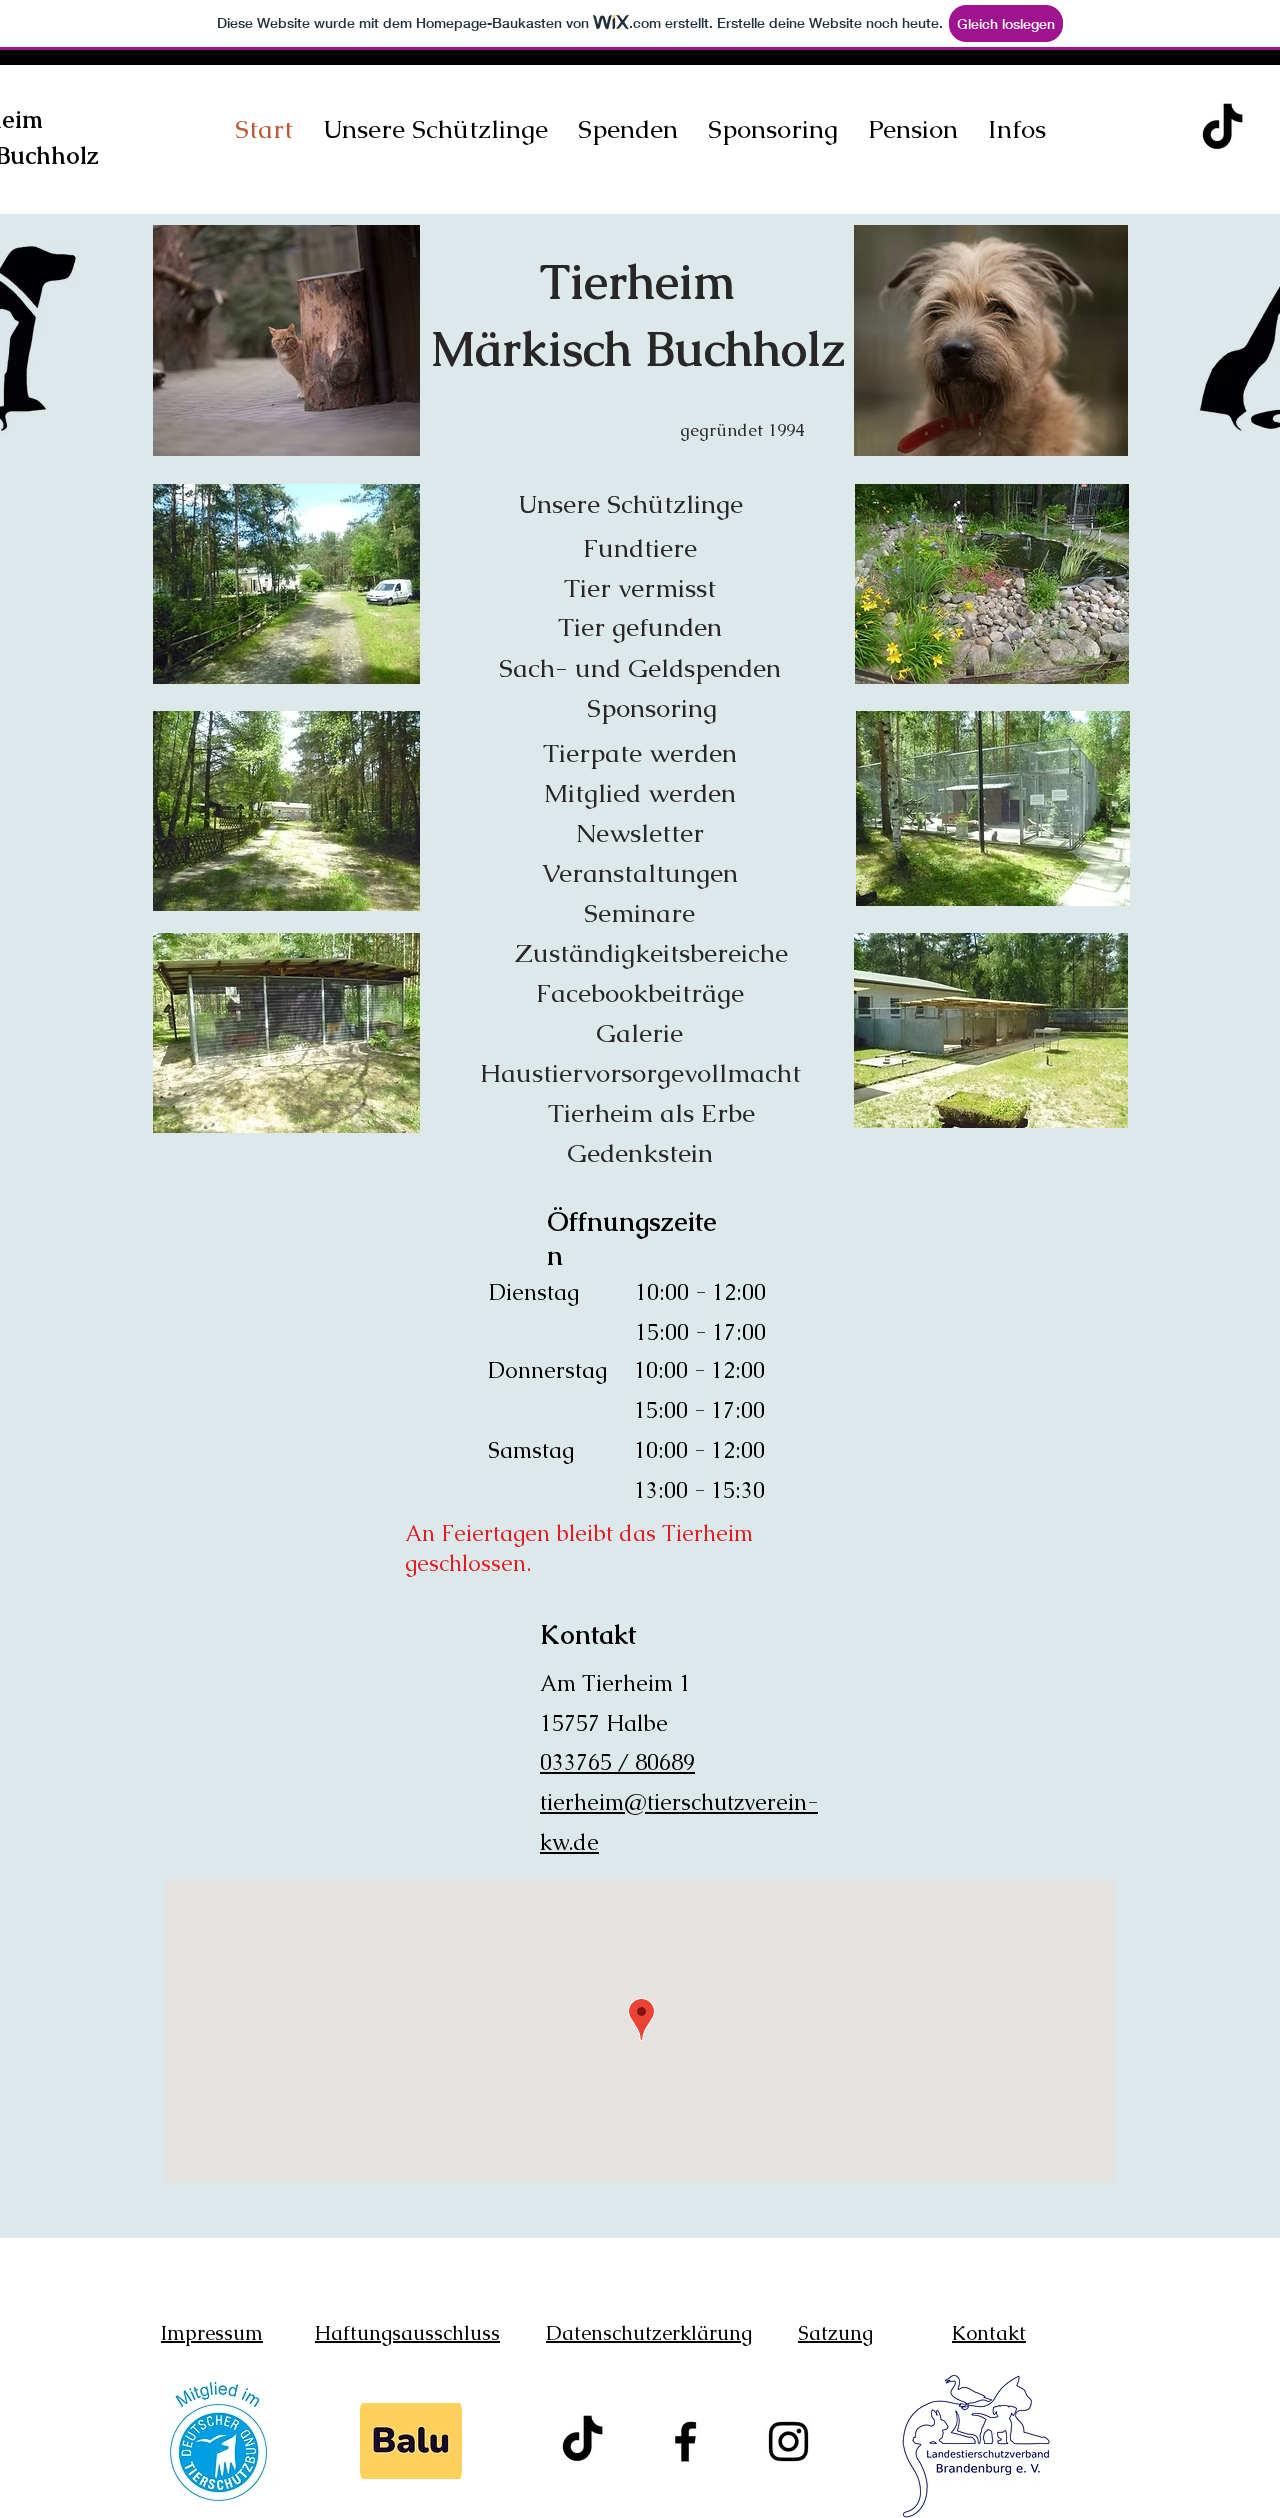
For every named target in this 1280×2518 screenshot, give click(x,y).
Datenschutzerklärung (649, 2333)
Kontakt (989, 2333)
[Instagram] (788, 2441)
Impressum (212, 2333)
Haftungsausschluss (407, 2333)
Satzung (835, 2333)
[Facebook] (685, 2441)
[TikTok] (1222, 129)
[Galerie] (637, 337)
